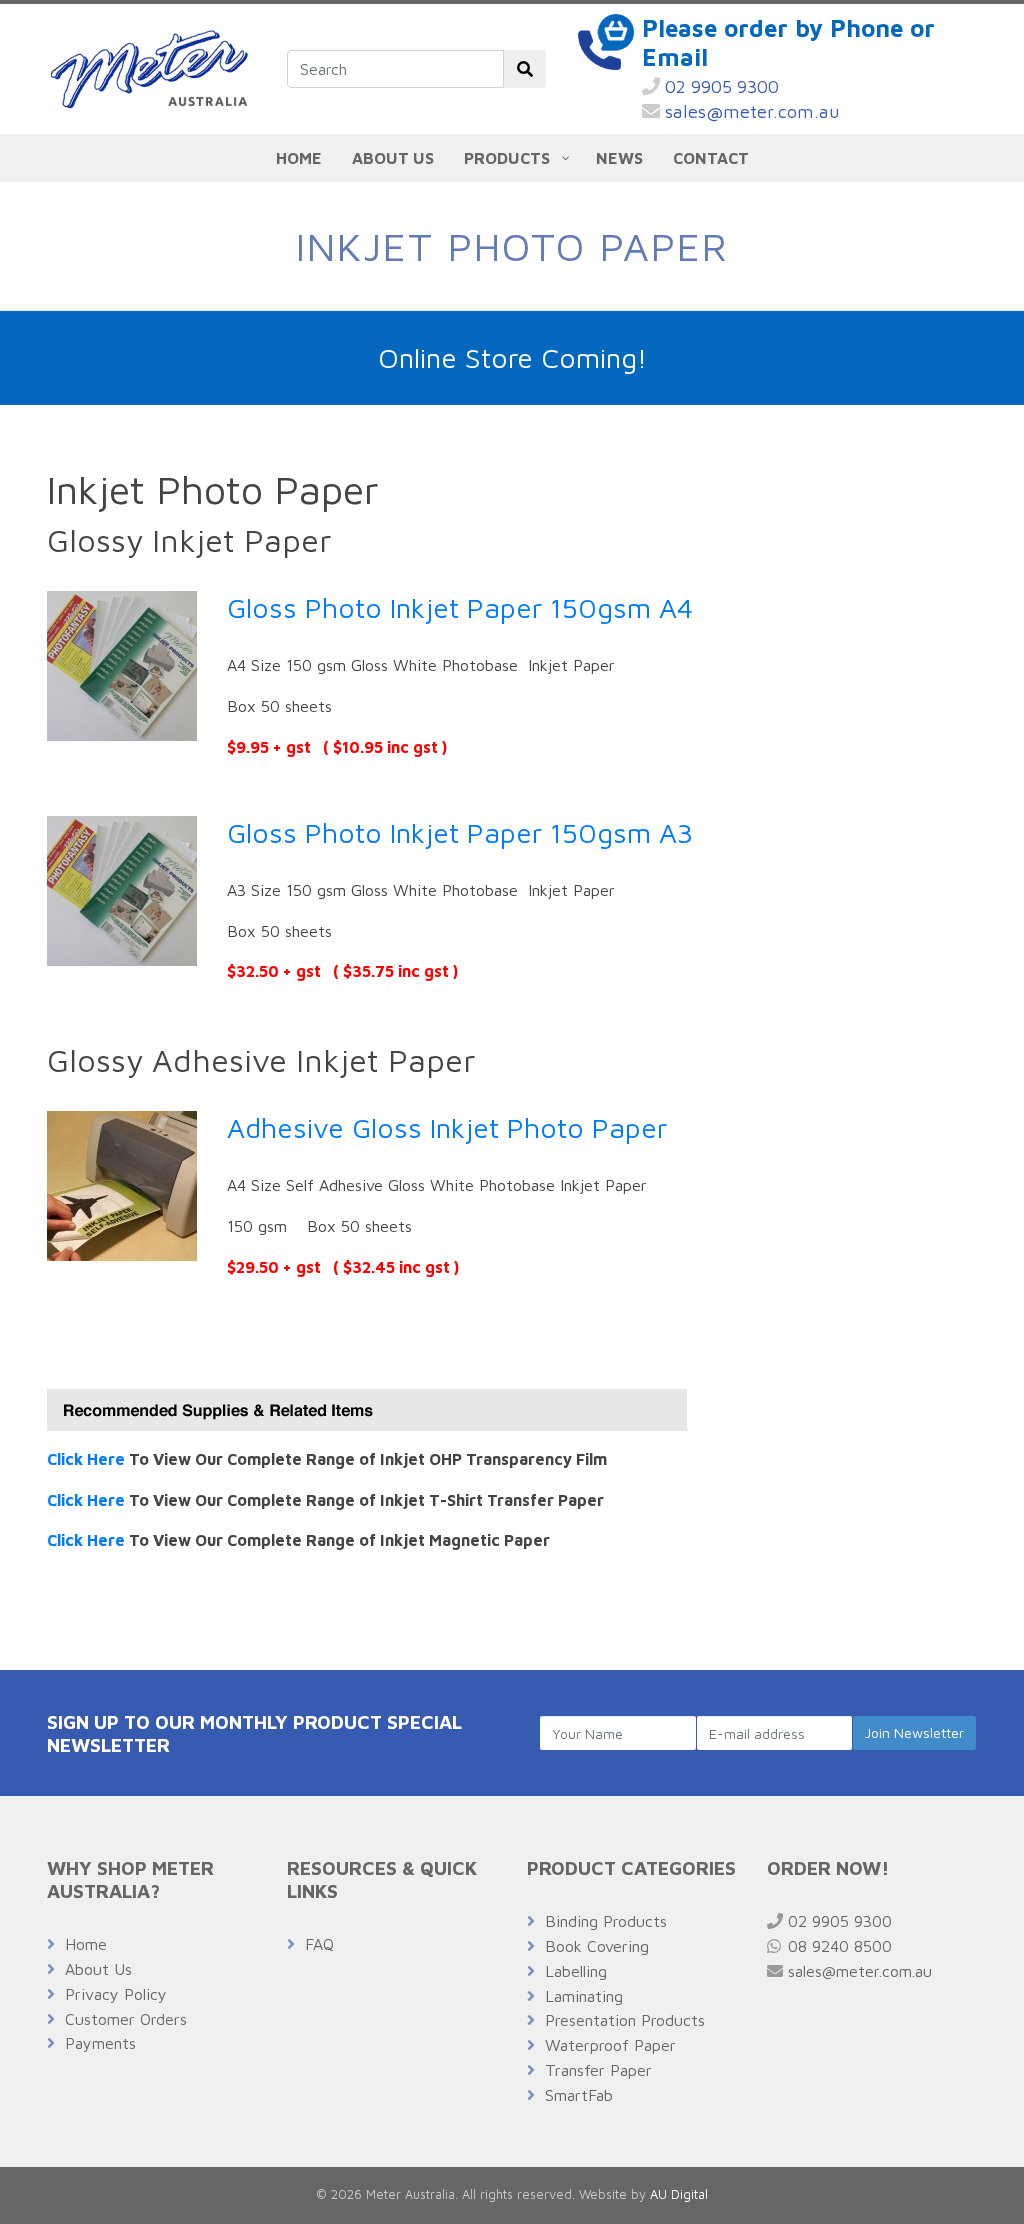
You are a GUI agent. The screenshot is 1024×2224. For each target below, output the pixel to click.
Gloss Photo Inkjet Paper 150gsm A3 (460, 832)
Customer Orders (126, 2019)
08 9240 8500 (837, 1946)
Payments (100, 2043)
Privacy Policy (116, 1994)
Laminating (584, 1996)
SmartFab (579, 2095)
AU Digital (679, 2194)
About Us (98, 1969)
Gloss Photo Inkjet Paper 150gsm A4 (460, 607)
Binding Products (606, 1921)
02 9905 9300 (719, 86)
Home (86, 1944)
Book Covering (597, 1946)
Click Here (86, 1459)
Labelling (576, 1971)
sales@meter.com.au (750, 111)
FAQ (319, 1944)
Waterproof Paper (610, 2045)
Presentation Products (625, 2020)
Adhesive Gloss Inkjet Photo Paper (447, 1127)
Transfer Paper (598, 2070)
